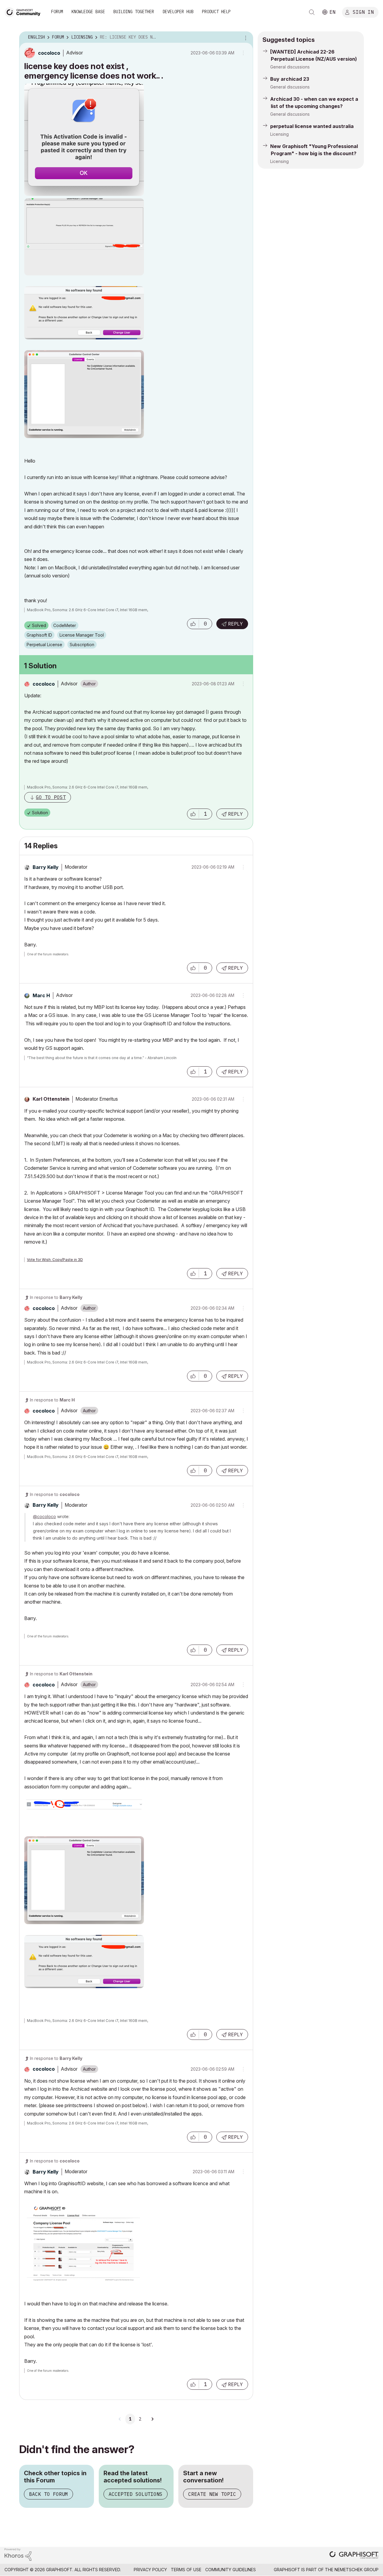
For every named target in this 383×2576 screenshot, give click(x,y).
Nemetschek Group (357, 2570)
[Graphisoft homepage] (354, 2556)
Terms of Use (186, 2570)
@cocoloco (44, 1516)
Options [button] (245, 37)
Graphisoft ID (39, 635)
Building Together (134, 12)
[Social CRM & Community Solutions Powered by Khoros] (18, 2554)
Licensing (279, 134)
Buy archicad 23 (290, 79)
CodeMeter (65, 625)
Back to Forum (48, 2494)
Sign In (363, 12)
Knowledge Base (88, 12)
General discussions (290, 67)
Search (312, 12)
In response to (56, 1297)
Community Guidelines (231, 2570)
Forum (57, 12)
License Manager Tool (82, 635)
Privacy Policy (150, 2570)
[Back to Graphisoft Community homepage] (25, 12)
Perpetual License (44, 645)
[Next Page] (152, 2419)
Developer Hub (178, 12)
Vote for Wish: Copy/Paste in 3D (55, 1260)
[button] (193, 624)
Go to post (51, 797)
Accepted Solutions (136, 2494)
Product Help (216, 12)
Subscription (82, 645)
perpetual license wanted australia (312, 126)
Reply (235, 624)
